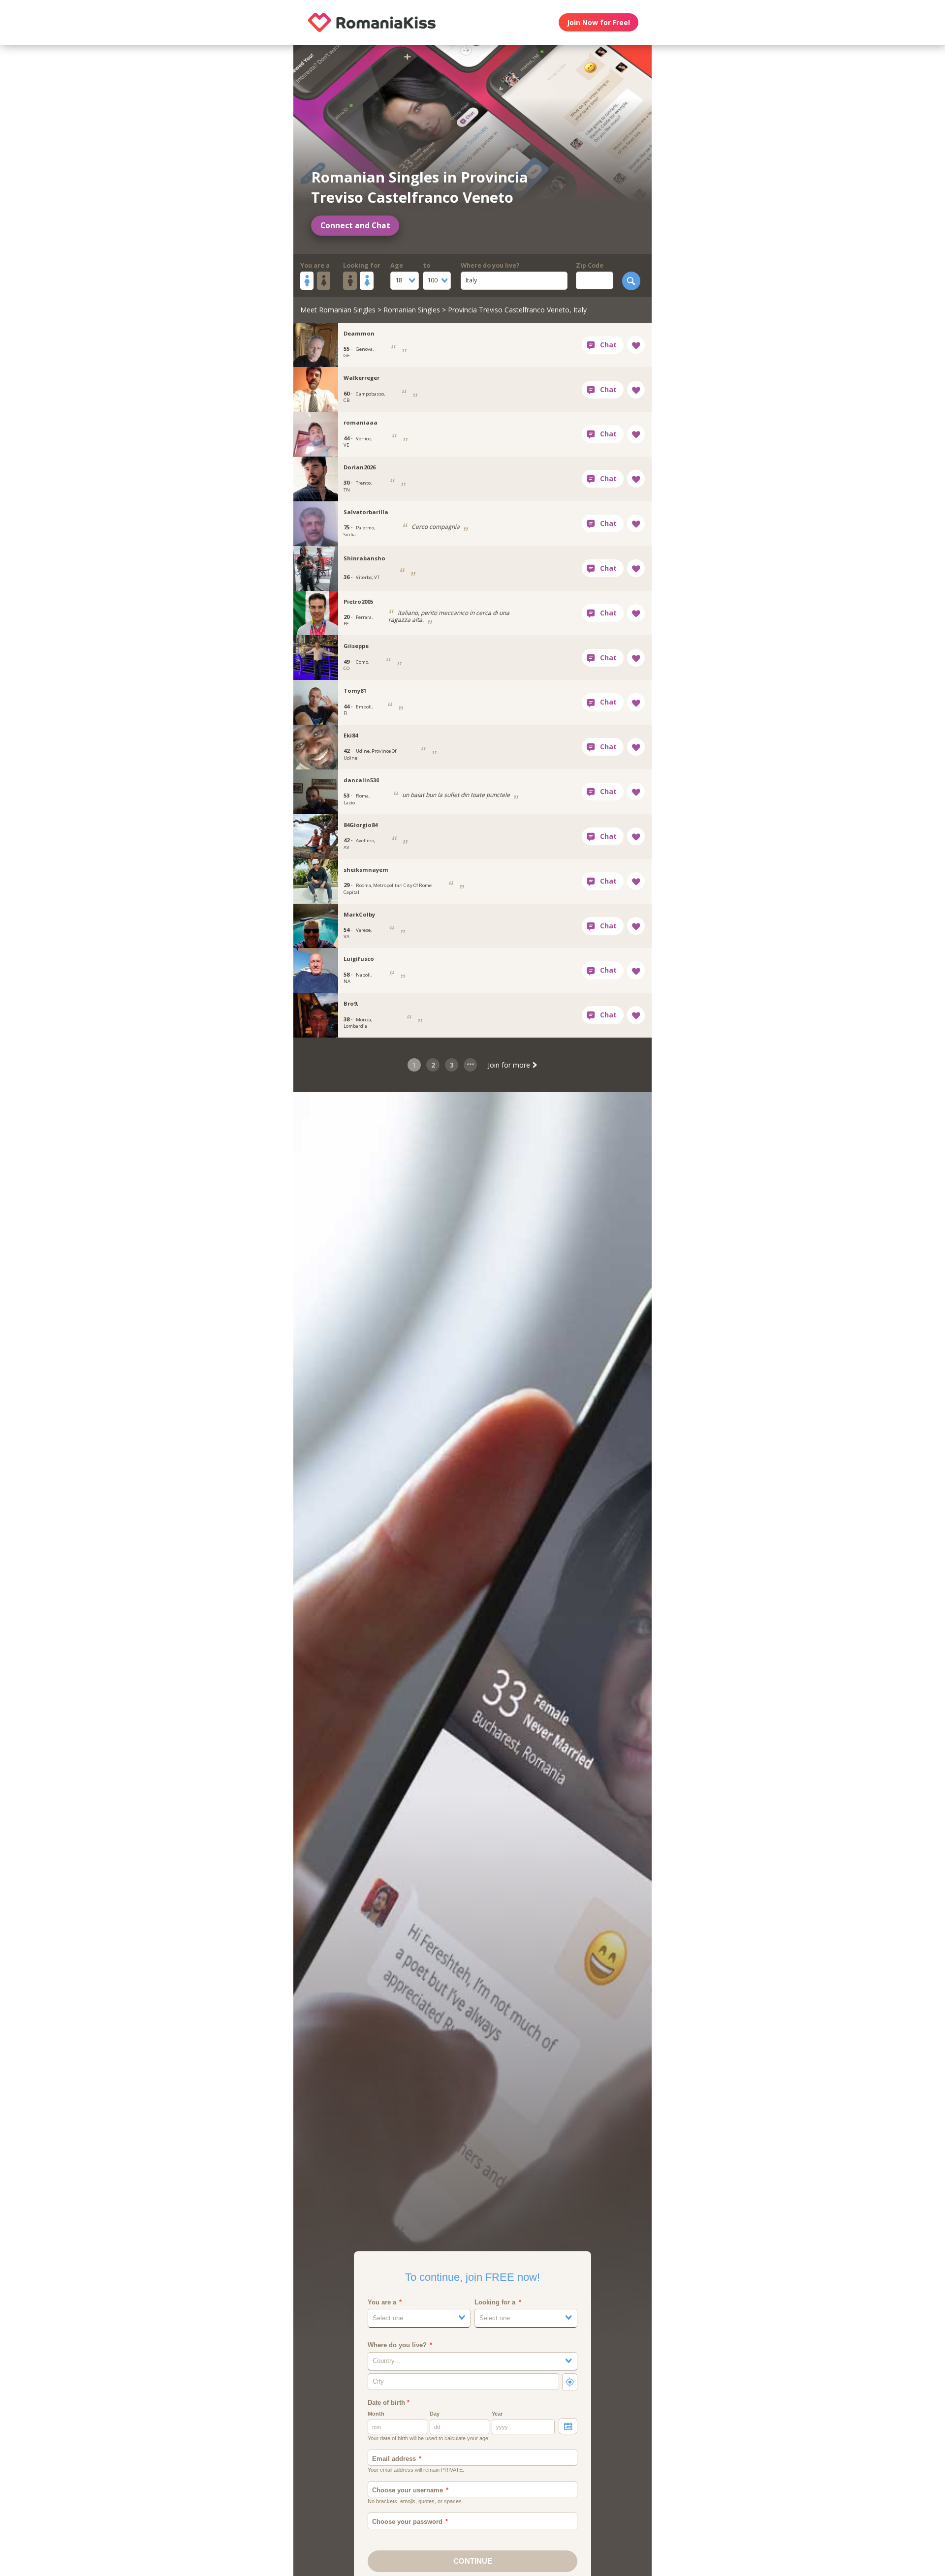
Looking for (362, 265)
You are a (315, 265)
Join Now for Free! (598, 22)
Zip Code (590, 265)
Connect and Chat (355, 226)
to (426, 265)
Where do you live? (490, 265)
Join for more (510, 1065)
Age (397, 265)
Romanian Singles (412, 310)
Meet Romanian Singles (338, 310)
